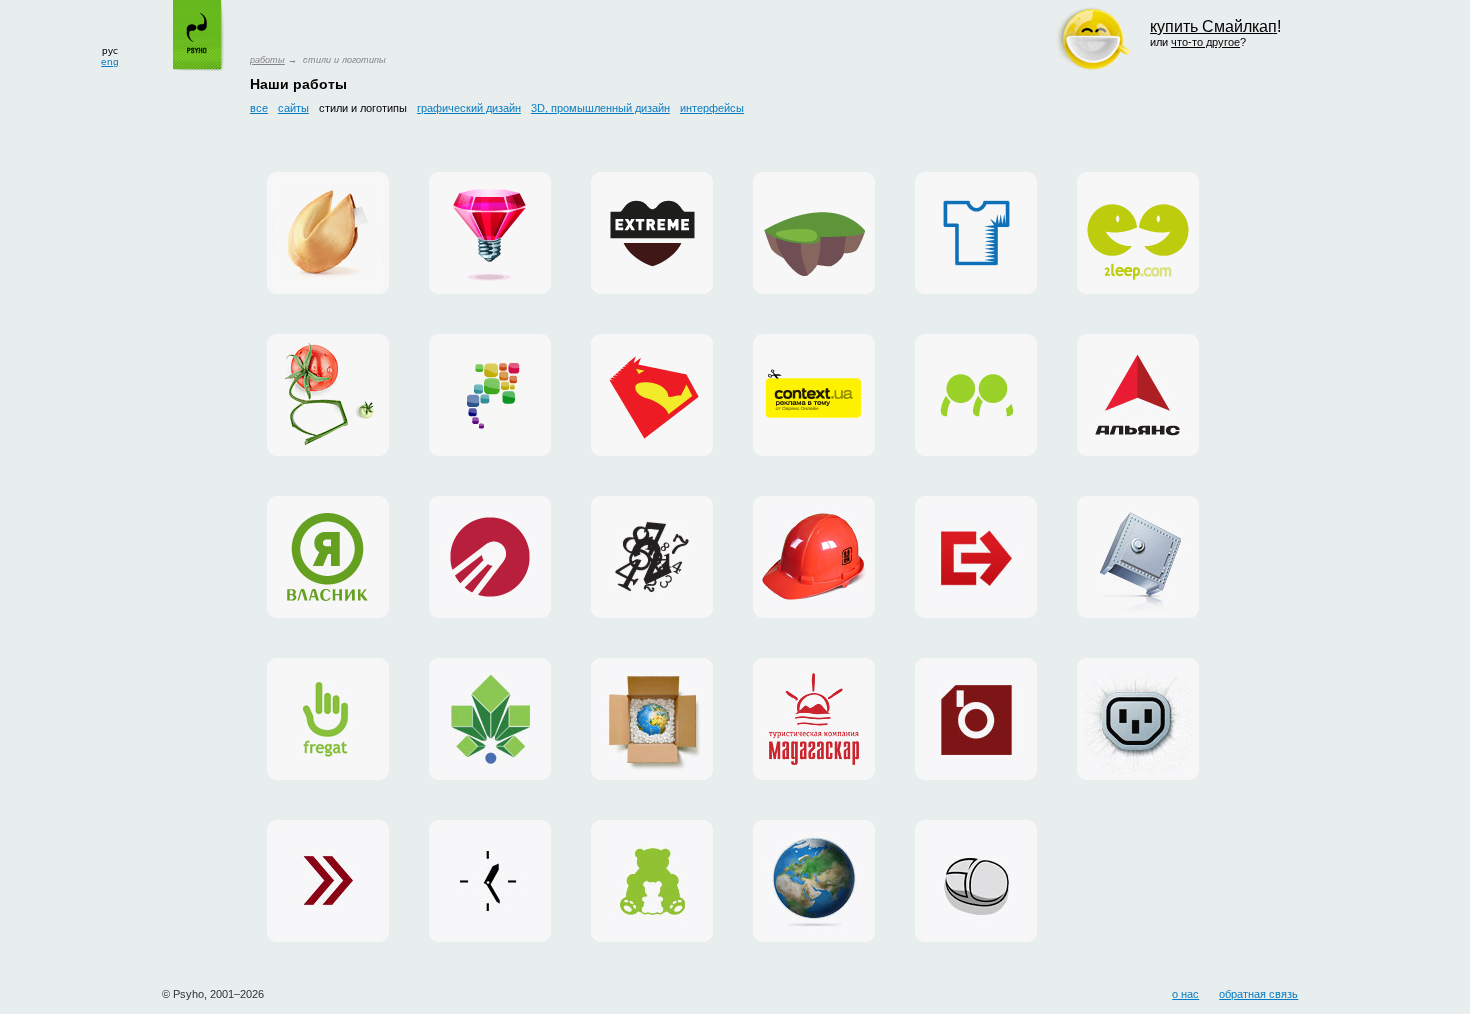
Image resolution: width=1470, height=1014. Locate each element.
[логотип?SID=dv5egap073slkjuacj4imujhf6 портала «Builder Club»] (814, 557)
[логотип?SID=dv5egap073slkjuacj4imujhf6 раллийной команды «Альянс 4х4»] (1138, 395)
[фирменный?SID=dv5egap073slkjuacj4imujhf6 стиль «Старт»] (490, 557)
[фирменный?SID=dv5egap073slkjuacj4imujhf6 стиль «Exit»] (976, 557)
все (259, 108)
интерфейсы (712, 108)
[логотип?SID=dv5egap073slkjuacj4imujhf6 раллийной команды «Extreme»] (652, 233)
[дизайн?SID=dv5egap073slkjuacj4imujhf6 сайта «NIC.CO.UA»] (814, 881)
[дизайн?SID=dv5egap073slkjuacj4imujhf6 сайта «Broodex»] (976, 719)
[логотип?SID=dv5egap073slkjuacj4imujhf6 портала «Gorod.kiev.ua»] (490, 719)
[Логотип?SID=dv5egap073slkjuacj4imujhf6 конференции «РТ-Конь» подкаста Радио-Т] (652, 395)
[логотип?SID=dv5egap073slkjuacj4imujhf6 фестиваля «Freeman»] (652, 557)
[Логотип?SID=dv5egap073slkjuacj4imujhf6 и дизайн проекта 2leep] (1138, 233)
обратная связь (1258, 994)
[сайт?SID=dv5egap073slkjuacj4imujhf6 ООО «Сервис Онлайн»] (976, 881)
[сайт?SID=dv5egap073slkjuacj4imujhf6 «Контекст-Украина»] (490, 881)
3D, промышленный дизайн (600, 108)
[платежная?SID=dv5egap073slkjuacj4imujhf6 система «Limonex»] (652, 719)
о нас (1185, 994)
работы (267, 60)
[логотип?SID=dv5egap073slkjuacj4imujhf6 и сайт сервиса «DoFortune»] (328, 233)
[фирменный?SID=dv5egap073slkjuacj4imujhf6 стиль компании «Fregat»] (328, 719)
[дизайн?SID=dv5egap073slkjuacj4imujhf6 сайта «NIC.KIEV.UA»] (1138, 557)
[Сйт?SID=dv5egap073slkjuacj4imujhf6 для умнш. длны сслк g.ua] (328, 395)
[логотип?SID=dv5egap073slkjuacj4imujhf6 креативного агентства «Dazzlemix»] (490, 233)
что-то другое (1205, 42)
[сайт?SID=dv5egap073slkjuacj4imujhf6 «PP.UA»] (976, 395)
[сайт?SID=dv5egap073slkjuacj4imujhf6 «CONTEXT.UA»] (814, 395)
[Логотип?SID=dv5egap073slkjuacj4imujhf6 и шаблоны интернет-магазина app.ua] (490, 395)
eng (110, 61)
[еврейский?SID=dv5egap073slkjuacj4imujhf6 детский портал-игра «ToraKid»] (814, 233)
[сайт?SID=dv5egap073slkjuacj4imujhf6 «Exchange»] (328, 881)
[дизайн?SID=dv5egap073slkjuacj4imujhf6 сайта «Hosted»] (1138, 719)
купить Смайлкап (1213, 26)
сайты (293, 108)
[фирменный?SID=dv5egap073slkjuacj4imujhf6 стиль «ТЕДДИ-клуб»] (652, 881)
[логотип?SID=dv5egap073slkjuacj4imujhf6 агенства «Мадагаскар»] (814, 719)
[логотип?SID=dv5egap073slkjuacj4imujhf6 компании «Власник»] (328, 557)
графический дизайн (469, 108)
